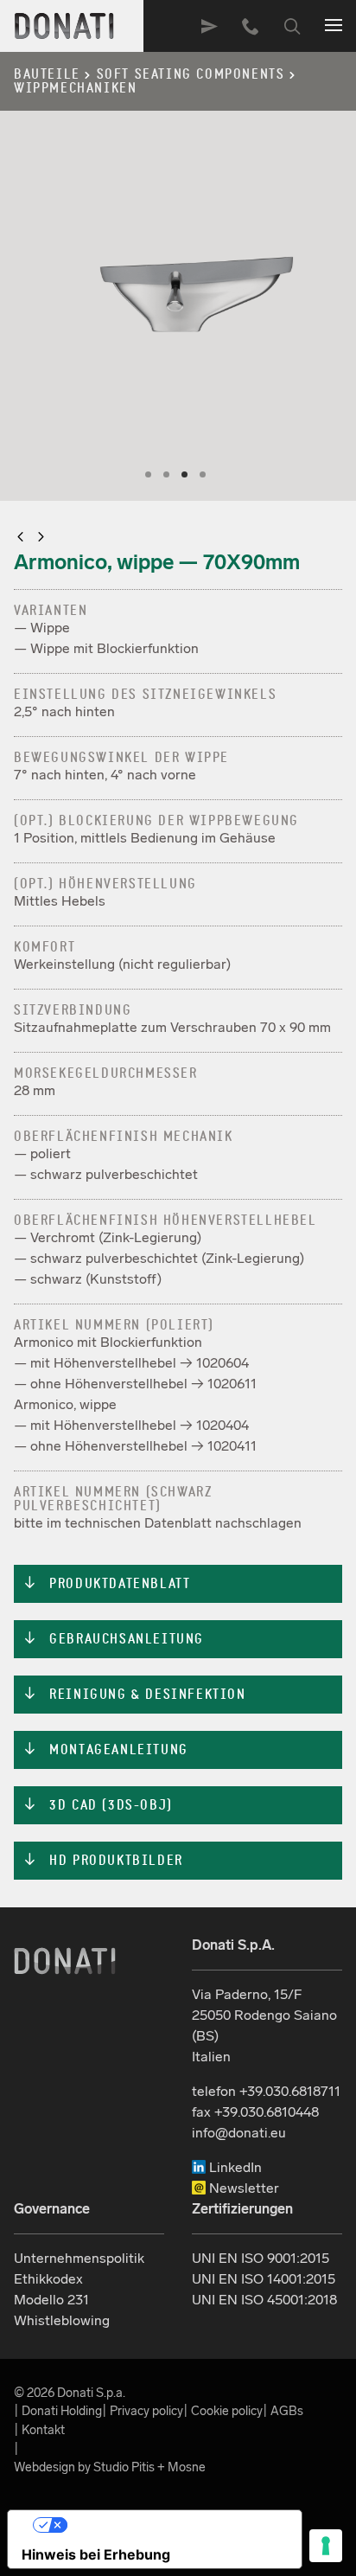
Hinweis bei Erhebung (96, 2554)
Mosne (187, 2467)
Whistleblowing (62, 2320)
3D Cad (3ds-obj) (98, 1805)
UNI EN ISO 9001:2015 (261, 2258)
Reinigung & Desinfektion (134, 1695)
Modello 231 (51, 2300)
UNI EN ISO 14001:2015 (264, 2279)
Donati (65, 1961)
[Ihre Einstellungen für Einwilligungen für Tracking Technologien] (326, 2546)
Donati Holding (62, 2411)
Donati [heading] (65, 26)
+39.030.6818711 (251, 26)
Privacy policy (146, 2411)
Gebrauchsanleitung (113, 1639)
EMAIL (209, 26)
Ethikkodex (48, 2279)
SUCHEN (292, 26)
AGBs (287, 2411)
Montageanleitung (105, 1750)
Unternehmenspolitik (79, 2258)
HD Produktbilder (103, 1861)
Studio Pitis (124, 2467)
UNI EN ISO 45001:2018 (264, 2300)
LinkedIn (234, 2167)
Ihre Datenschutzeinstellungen (172, 2525)
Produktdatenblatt (106, 1584)
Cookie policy (227, 2411)
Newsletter (242, 2188)
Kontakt (43, 2430)
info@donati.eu (239, 2133)
